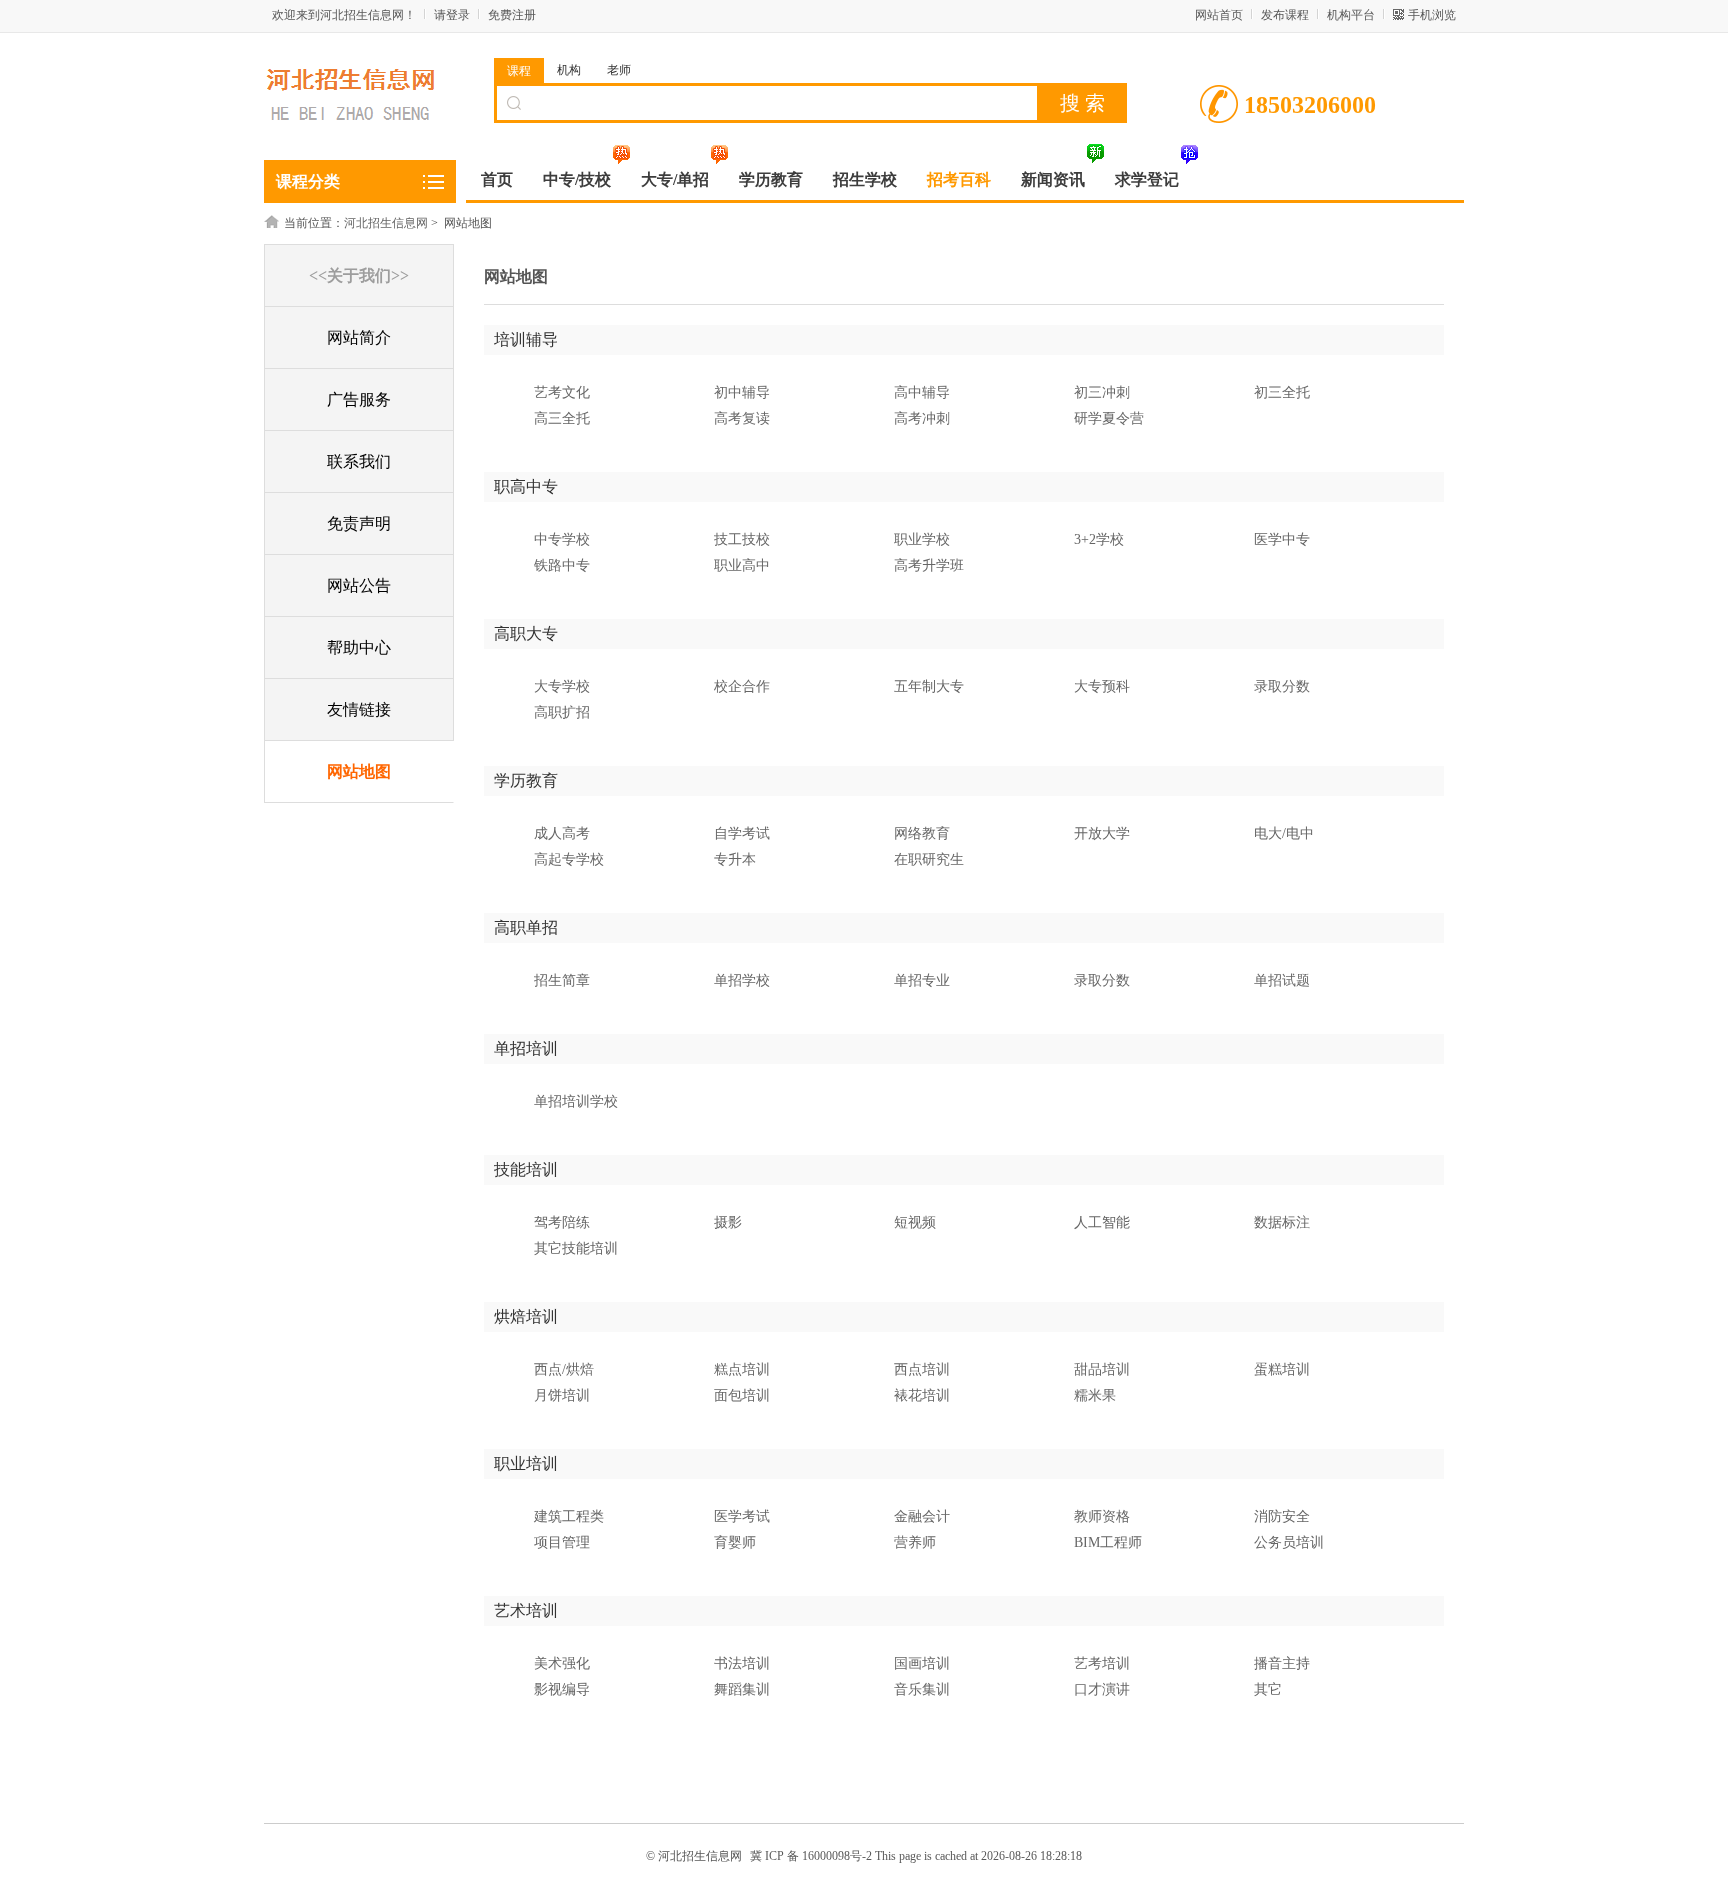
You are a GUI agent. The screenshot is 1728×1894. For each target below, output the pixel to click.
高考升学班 (929, 565)
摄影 (728, 1222)
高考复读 (742, 418)
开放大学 (1102, 833)
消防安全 (1282, 1516)
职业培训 (526, 1463)
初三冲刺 (1102, 392)
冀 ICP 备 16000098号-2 (811, 1856)
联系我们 (359, 461)
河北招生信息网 (386, 223)
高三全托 (562, 418)
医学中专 (1282, 539)
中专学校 (562, 539)
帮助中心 (359, 647)
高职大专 (526, 633)
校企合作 (742, 686)
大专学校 (562, 686)
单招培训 (526, 1048)
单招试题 (1282, 980)
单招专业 (922, 980)
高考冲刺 (922, 418)
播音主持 (1282, 1663)
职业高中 (742, 565)
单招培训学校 (576, 1101)
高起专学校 (569, 859)
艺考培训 (1102, 1663)
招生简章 (562, 980)
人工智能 (1102, 1222)
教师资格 (1102, 1516)
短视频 (915, 1222)
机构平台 (1351, 15)
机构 (569, 70)
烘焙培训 (526, 1316)
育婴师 (735, 1542)
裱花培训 (922, 1395)
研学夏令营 (1109, 418)
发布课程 (1285, 15)
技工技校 (742, 539)
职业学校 (922, 539)
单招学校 (742, 980)
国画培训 (922, 1663)
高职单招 (526, 927)
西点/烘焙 (564, 1369)
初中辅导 (742, 392)
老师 (619, 70)
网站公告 (359, 585)
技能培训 (526, 1169)
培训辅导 (526, 339)
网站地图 (359, 771)
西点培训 (922, 1369)
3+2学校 (1099, 539)
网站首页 (1219, 15)
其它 (1268, 1689)
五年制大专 (929, 686)
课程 (519, 71)
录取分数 (1282, 686)
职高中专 (526, 486)
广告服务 (359, 399)
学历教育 (526, 780)
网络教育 (922, 833)
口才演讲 (1102, 1689)
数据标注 (1282, 1222)
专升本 (735, 859)
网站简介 (359, 337)
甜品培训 (1102, 1369)
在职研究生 (929, 859)
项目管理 (562, 1542)
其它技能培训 (576, 1248)
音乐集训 (922, 1689)
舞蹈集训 (742, 1689)
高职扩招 (562, 712)
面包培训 (742, 1395)
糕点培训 (742, 1369)
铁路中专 (562, 565)
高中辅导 (922, 392)
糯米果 (1095, 1395)
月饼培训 (562, 1395)
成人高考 (562, 833)
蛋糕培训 (1282, 1369)
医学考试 (742, 1516)
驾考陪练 (562, 1222)
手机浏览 (1432, 15)
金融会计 (922, 1516)
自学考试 (742, 833)
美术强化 (562, 1663)
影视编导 (562, 1689)
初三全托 (1282, 392)
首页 (497, 179)
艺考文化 (562, 392)
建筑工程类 (569, 1516)
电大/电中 (1284, 833)
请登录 (452, 15)
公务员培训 (1289, 1542)
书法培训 (742, 1663)
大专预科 (1102, 686)
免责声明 (359, 523)
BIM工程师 (1108, 1542)
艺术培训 (526, 1610)
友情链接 (359, 709)
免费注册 (512, 15)
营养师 (915, 1542)
